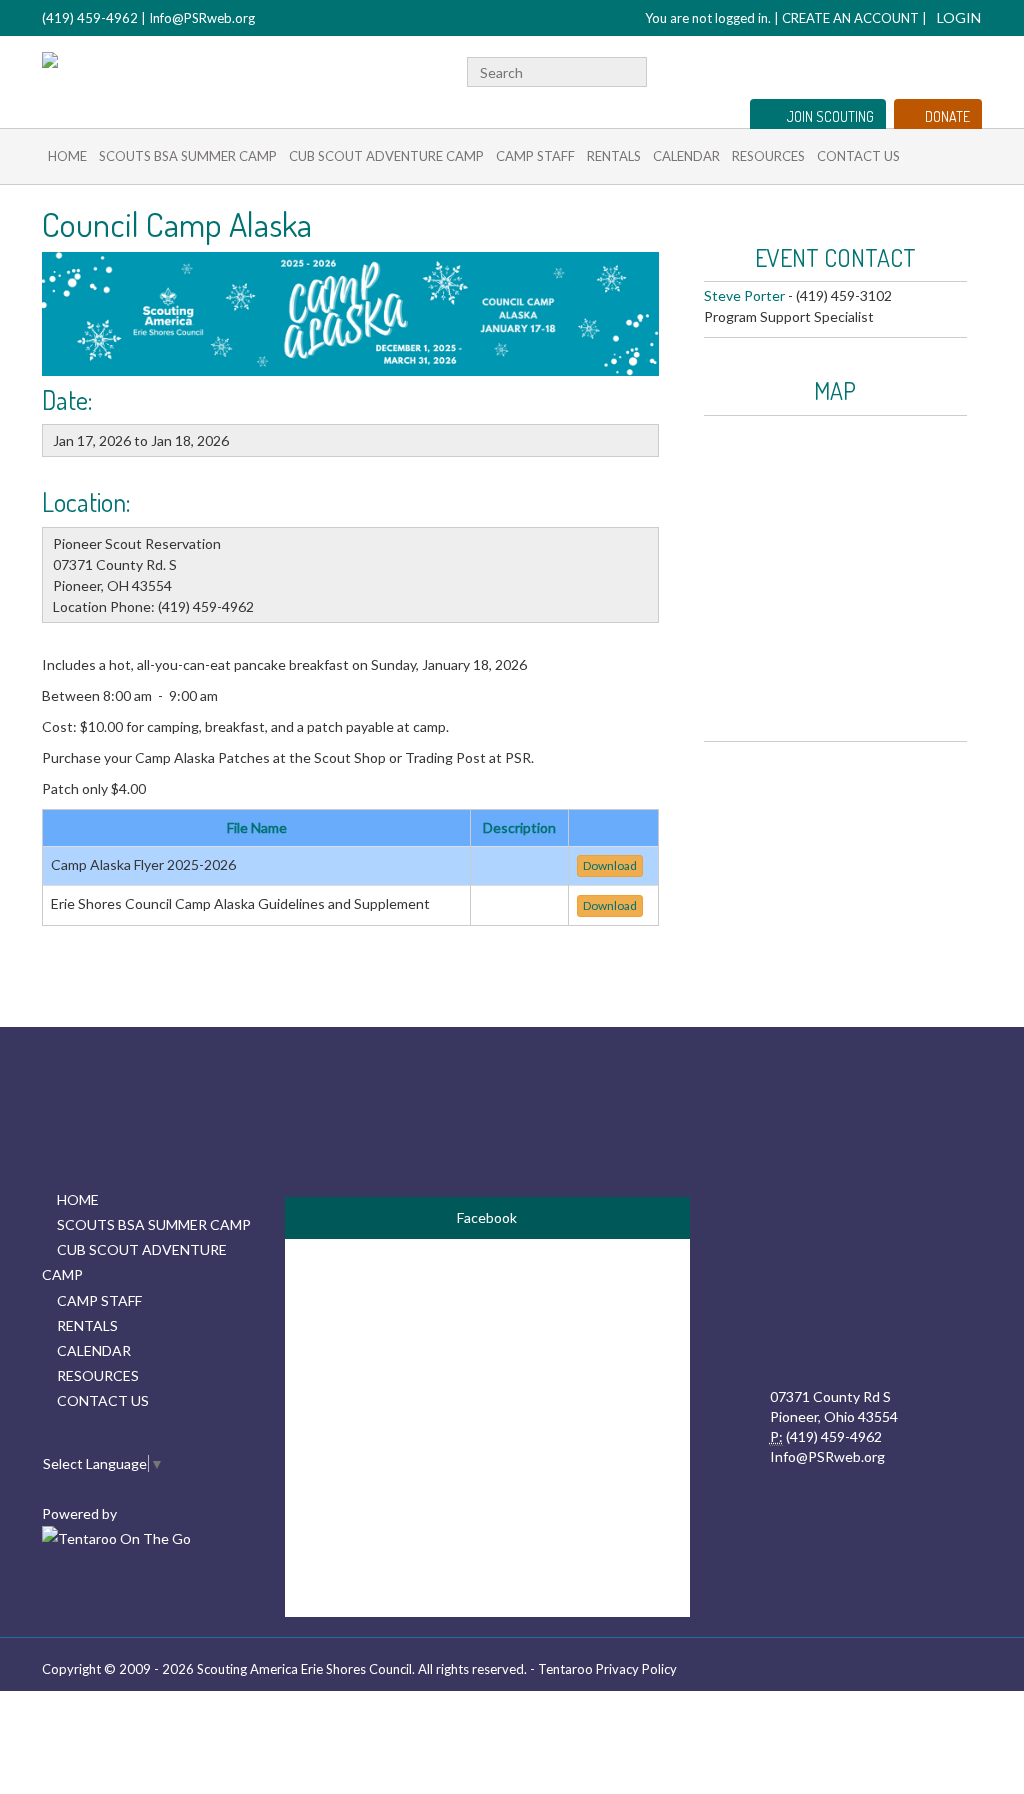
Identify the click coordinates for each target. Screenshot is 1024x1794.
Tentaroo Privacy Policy (607, 1669)
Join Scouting (830, 116)
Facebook (913, 69)
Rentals (614, 156)
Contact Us (858, 156)
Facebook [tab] (487, 1217)
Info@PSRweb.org (202, 18)
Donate (947, 116)
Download (610, 865)
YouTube (939, 69)
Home (67, 156)
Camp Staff (535, 156)
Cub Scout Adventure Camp (386, 156)
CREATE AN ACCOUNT (850, 18)
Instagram (971, 69)
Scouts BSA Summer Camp (188, 156)
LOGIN (959, 17)
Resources (768, 156)
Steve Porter (744, 295)
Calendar (686, 156)
